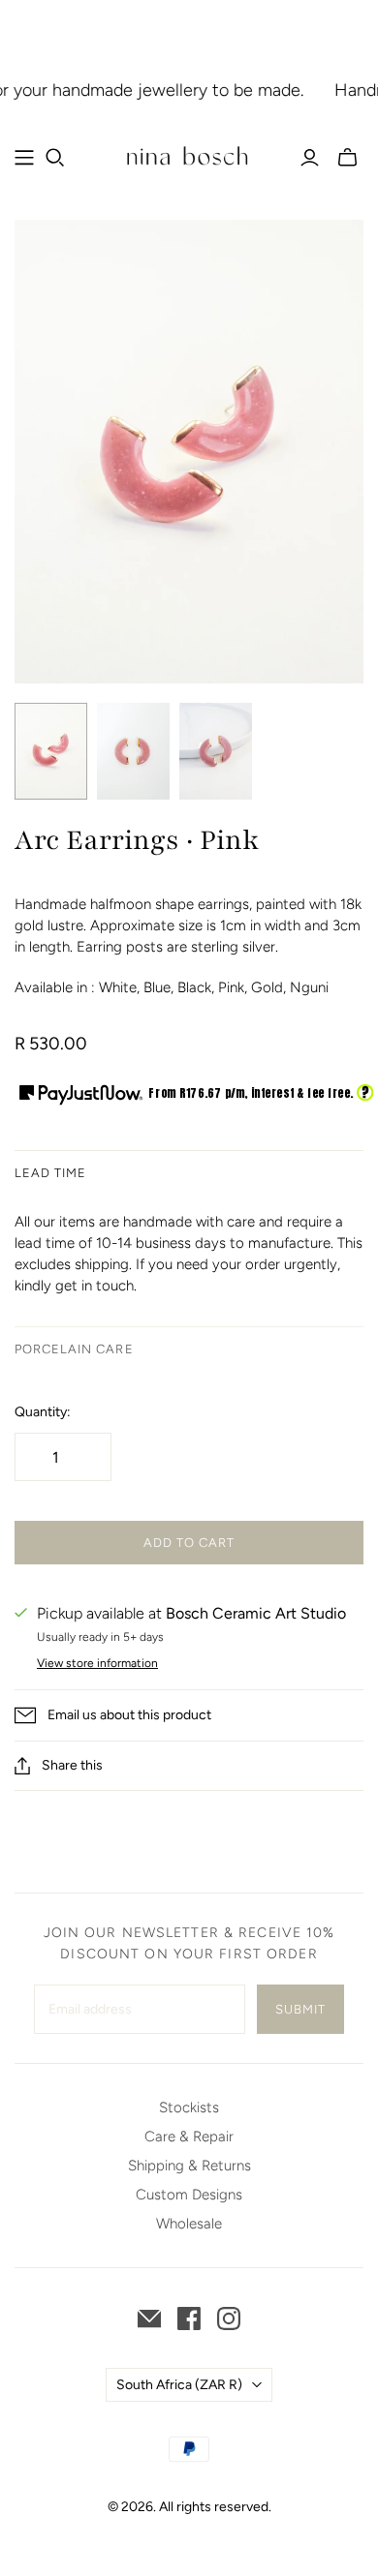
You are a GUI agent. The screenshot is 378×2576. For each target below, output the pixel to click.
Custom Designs (189, 2195)
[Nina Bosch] (189, 155)
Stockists (189, 2107)
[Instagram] (229, 2318)
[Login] (310, 158)
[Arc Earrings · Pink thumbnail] (51, 751)
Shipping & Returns (189, 2166)
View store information (97, 1663)
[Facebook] (189, 2318)
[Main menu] (24, 158)
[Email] (149, 2318)
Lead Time (50, 1173)
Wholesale (189, 2224)
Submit (300, 2009)
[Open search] (55, 158)
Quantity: (43, 1412)
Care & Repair (189, 2137)
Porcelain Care (74, 1349)
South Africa (179, 2385)
